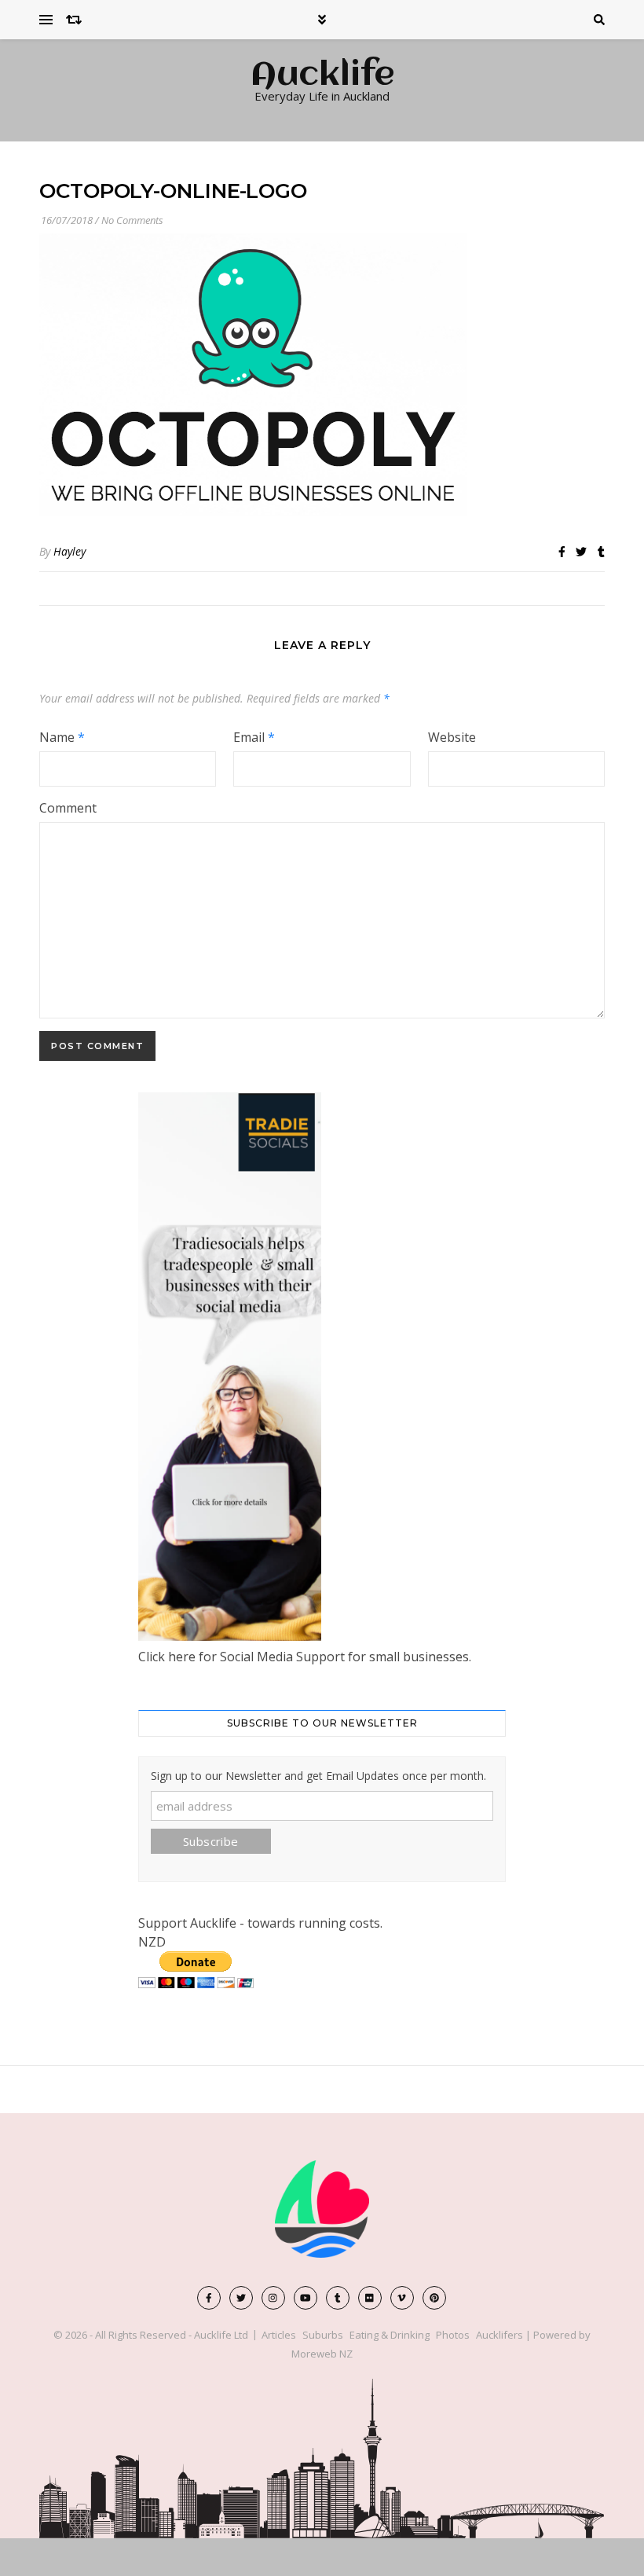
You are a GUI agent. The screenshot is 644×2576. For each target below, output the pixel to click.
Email (254, 737)
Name (62, 737)
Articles (279, 2335)
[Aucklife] (322, 2209)
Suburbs (323, 2335)
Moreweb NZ (322, 2354)
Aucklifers (499, 2335)
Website (452, 737)
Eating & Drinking (390, 2335)
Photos (453, 2335)
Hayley (70, 551)
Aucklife (322, 76)
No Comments (132, 220)
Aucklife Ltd (221, 2335)
